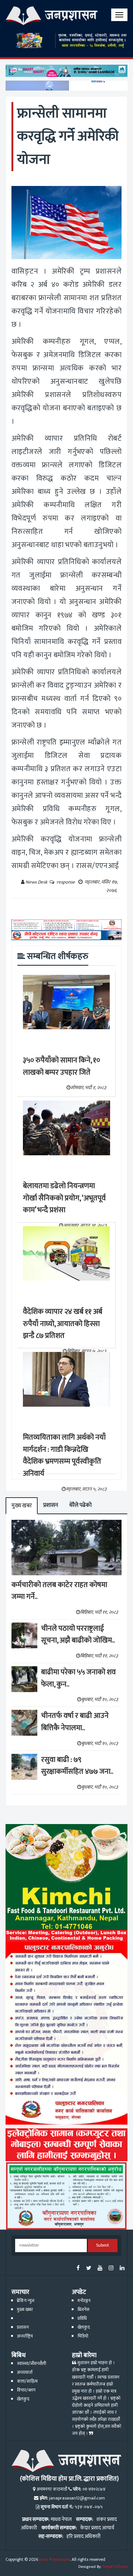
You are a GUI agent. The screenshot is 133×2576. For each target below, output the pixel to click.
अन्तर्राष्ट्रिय (25, 2336)
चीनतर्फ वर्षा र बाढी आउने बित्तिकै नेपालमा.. (75, 1722)
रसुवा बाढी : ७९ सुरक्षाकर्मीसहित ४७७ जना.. (77, 1766)
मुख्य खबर (22, 1506)
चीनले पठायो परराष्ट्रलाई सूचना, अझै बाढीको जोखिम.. (78, 1635)
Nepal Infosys (115, 2567)
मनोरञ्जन (84, 2301)
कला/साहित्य (27, 2381)
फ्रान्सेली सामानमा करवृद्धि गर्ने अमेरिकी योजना (68, 136)
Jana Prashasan (54, 2560)
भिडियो (83, 2336)
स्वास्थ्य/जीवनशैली (32, 2364)
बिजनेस (83, 2310)
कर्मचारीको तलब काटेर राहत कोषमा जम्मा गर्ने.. (59, 1591)
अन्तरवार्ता (25, 2372)
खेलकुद (84, 2327)
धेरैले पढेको (80, 1505)
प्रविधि (82, 2319)
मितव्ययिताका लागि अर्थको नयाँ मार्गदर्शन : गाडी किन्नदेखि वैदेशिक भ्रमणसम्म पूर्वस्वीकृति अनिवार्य (64, 1455)
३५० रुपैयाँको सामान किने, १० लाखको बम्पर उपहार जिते (62, 1066)
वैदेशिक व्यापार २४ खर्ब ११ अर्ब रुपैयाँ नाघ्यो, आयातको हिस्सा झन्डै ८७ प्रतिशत (63, 1324)
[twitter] (89, 2269)
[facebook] (78, 2269)
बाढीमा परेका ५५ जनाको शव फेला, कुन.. (78, 1678)
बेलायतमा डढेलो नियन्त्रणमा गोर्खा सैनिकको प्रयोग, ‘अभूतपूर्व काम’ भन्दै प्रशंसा (64, 1198)
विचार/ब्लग (26, 2390)
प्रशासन (51, 1505)
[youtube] (100, 2269)
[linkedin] (122, 2269)
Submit (103, 2245)
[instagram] (111, 2269)
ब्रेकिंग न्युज (26, 2301)
